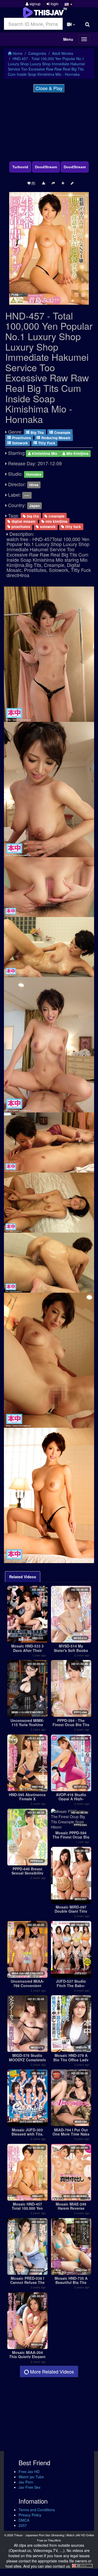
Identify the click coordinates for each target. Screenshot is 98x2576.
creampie (56, 516)
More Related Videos (51, 2371)
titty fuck (73, 527)
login (54, 4)
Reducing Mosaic (56, 437)
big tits (32, 516)
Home (17, 53)
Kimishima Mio (45, 453)
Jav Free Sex (30, 2487)
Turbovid (20, 167)
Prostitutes (21, 437)
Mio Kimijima (77, 453)
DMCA (24, 2520)
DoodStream (46, 167)
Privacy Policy (30, 2515)
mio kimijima (56, 521)
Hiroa (34, 485)
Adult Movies (63, 53)
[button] (68, 4)
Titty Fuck (46, 443)
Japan (34, 506)
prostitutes (20, 527)
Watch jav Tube (31, 2477)
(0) (33, 183)
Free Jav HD (29, 2471)
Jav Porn (26, 2482)
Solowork (19, 443)
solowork (47, 527)
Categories (37, 53)
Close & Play (49, 88)
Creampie (62, 432)
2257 (23, 2525)
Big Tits (37, 432)
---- (27, 495)
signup (34, 4)
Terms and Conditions (37, 2510)
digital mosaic (23, 521)
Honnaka (34, 474)
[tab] (23, 1577)
